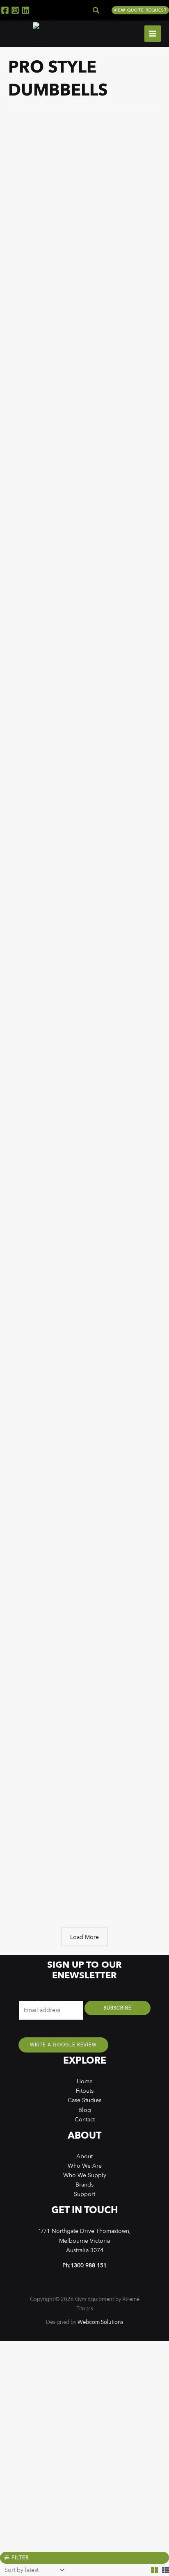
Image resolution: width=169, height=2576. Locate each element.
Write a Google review (63, 2045)
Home (85, 2081)
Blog (85, 2110)
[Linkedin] (25, 10)
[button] (96, 10)
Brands (84, 2185)
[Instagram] (15, 10)
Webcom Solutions (100, 2322)
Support (84, 2194)
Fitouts (85, 2091)
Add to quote (64, 232)
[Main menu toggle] (153, 34)
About (84, 2156)
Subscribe (118, 2008)
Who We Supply (85, 2175)
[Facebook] (5, 10)
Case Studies (84, 2100)
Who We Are (85, 2166)
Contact (85, 2119)
